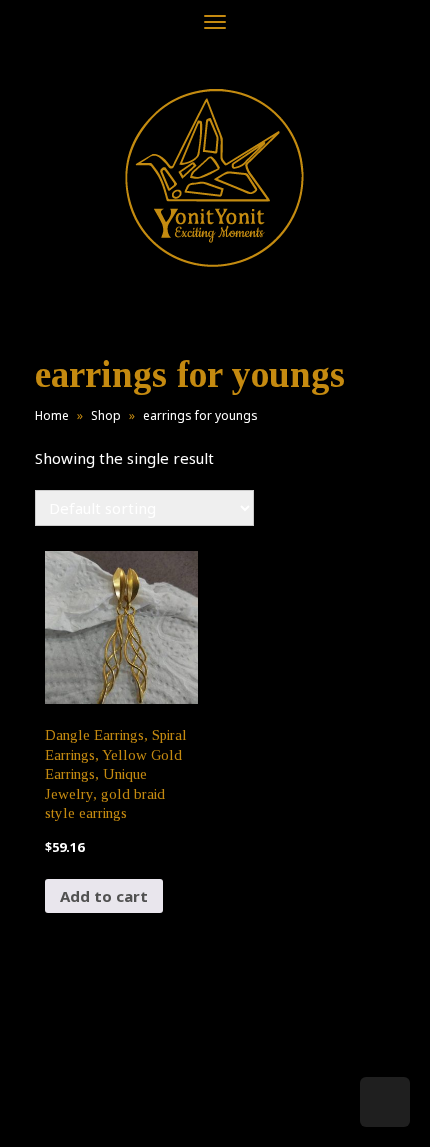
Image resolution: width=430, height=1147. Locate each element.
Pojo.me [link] (182, 1099)
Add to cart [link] (104, 896)
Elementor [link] (244, 1111)
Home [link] (52, 415)
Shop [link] (106, 415)
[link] (215, 177)
